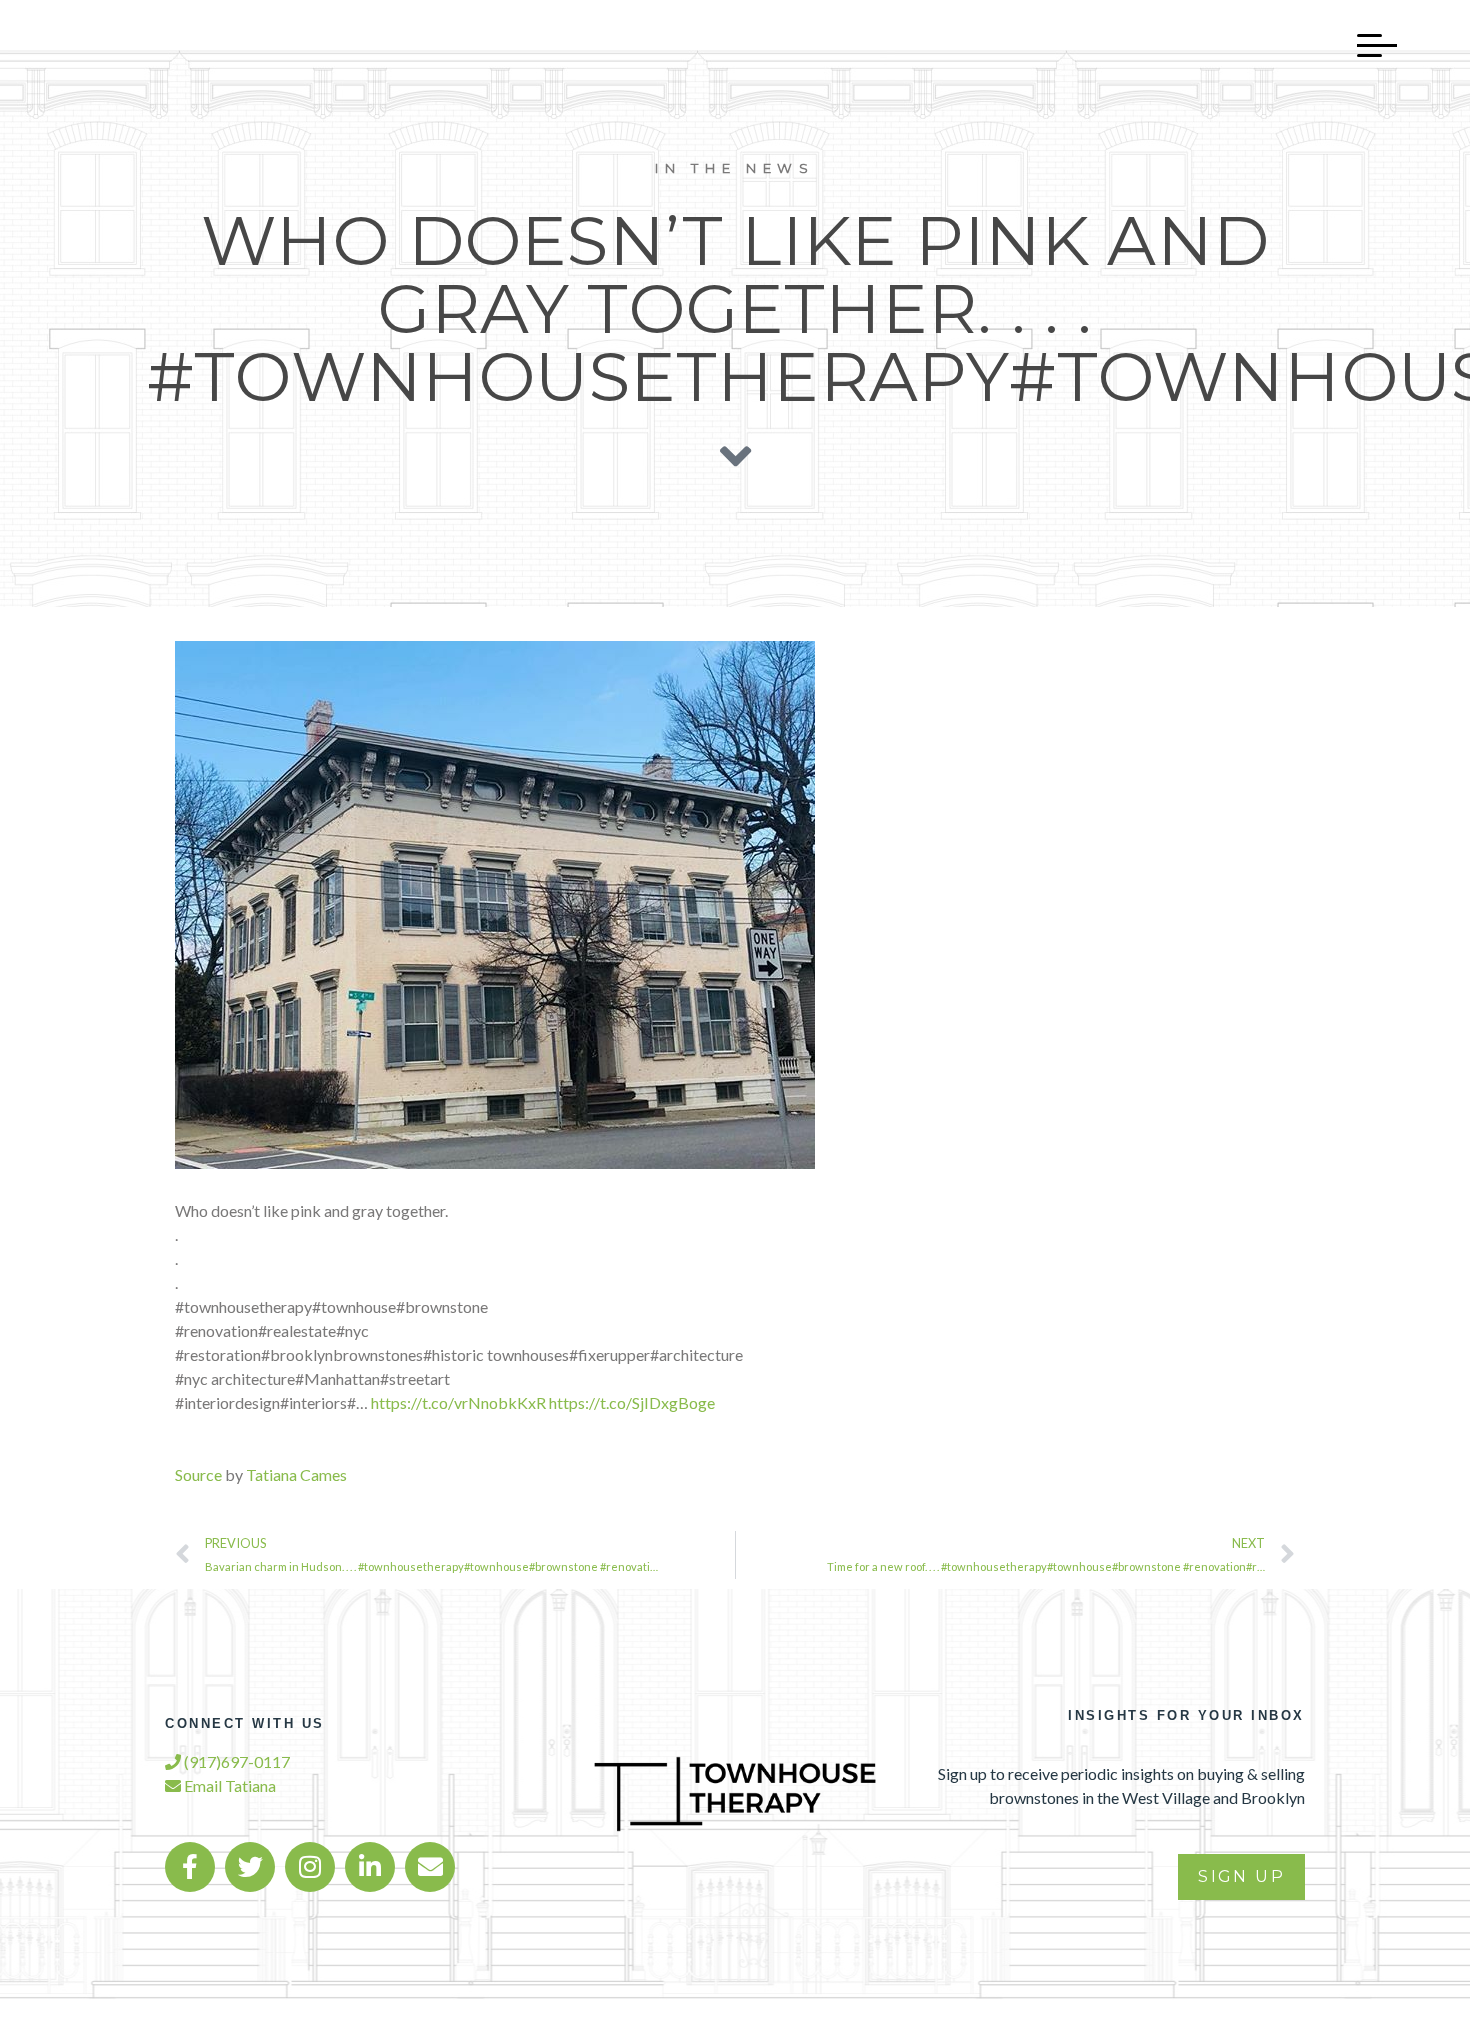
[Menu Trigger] (1367, 45)
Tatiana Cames (296, 1474)
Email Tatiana (228, 1785)
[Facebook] (190, 1867)
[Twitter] (250, 1867)
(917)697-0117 (235, 1761)
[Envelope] (430, 1867)
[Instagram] (310, 1867)
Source (198, 1474)
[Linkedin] (370, 1867)
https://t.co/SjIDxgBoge (632, 1402)
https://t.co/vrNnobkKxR (458, 1402)
